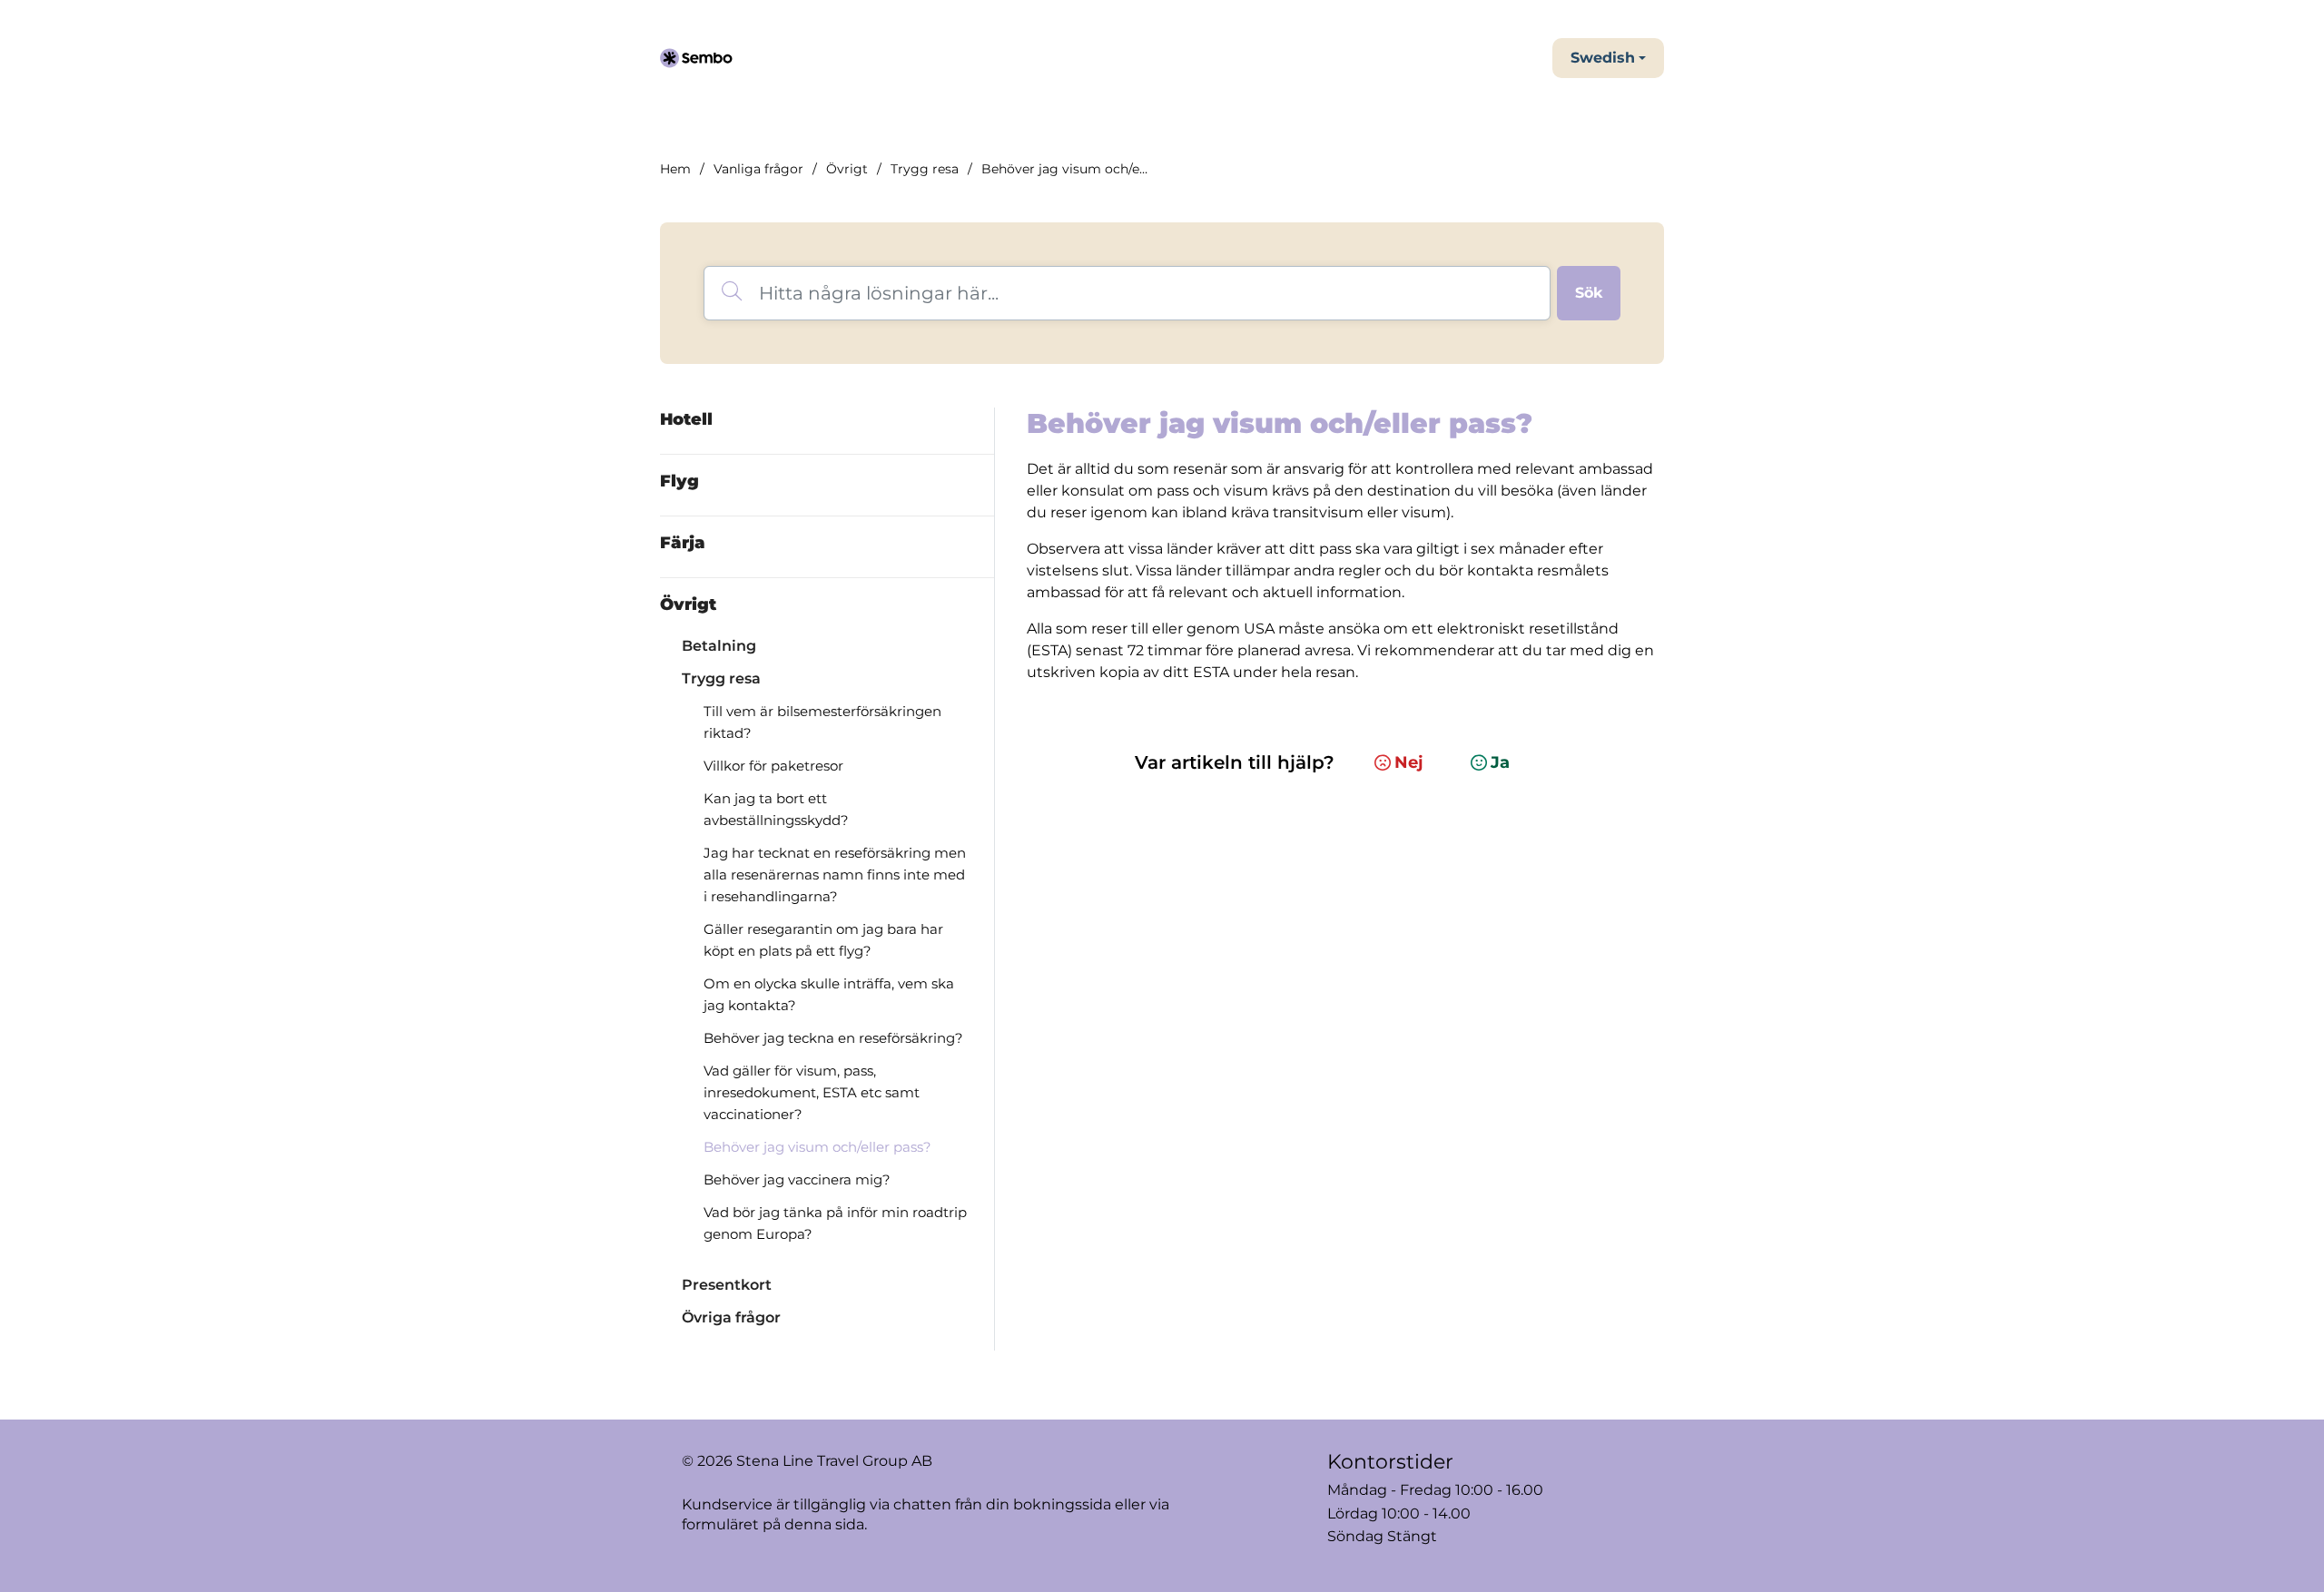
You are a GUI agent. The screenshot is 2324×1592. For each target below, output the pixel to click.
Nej (1409, 762)
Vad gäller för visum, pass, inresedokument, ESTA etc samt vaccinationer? (812, 1092)
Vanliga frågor (758, 169)
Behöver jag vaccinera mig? (797, 1179)
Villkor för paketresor (773, 766)
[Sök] (1589, 293)
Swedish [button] (1603, 58)
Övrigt (847, 169)
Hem (675, 169)
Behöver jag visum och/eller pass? (817, 1147)
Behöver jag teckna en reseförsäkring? (833, 1038)
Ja (1500, 762)
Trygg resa (925, 169)
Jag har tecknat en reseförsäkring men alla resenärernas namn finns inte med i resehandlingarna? (835, 875)
